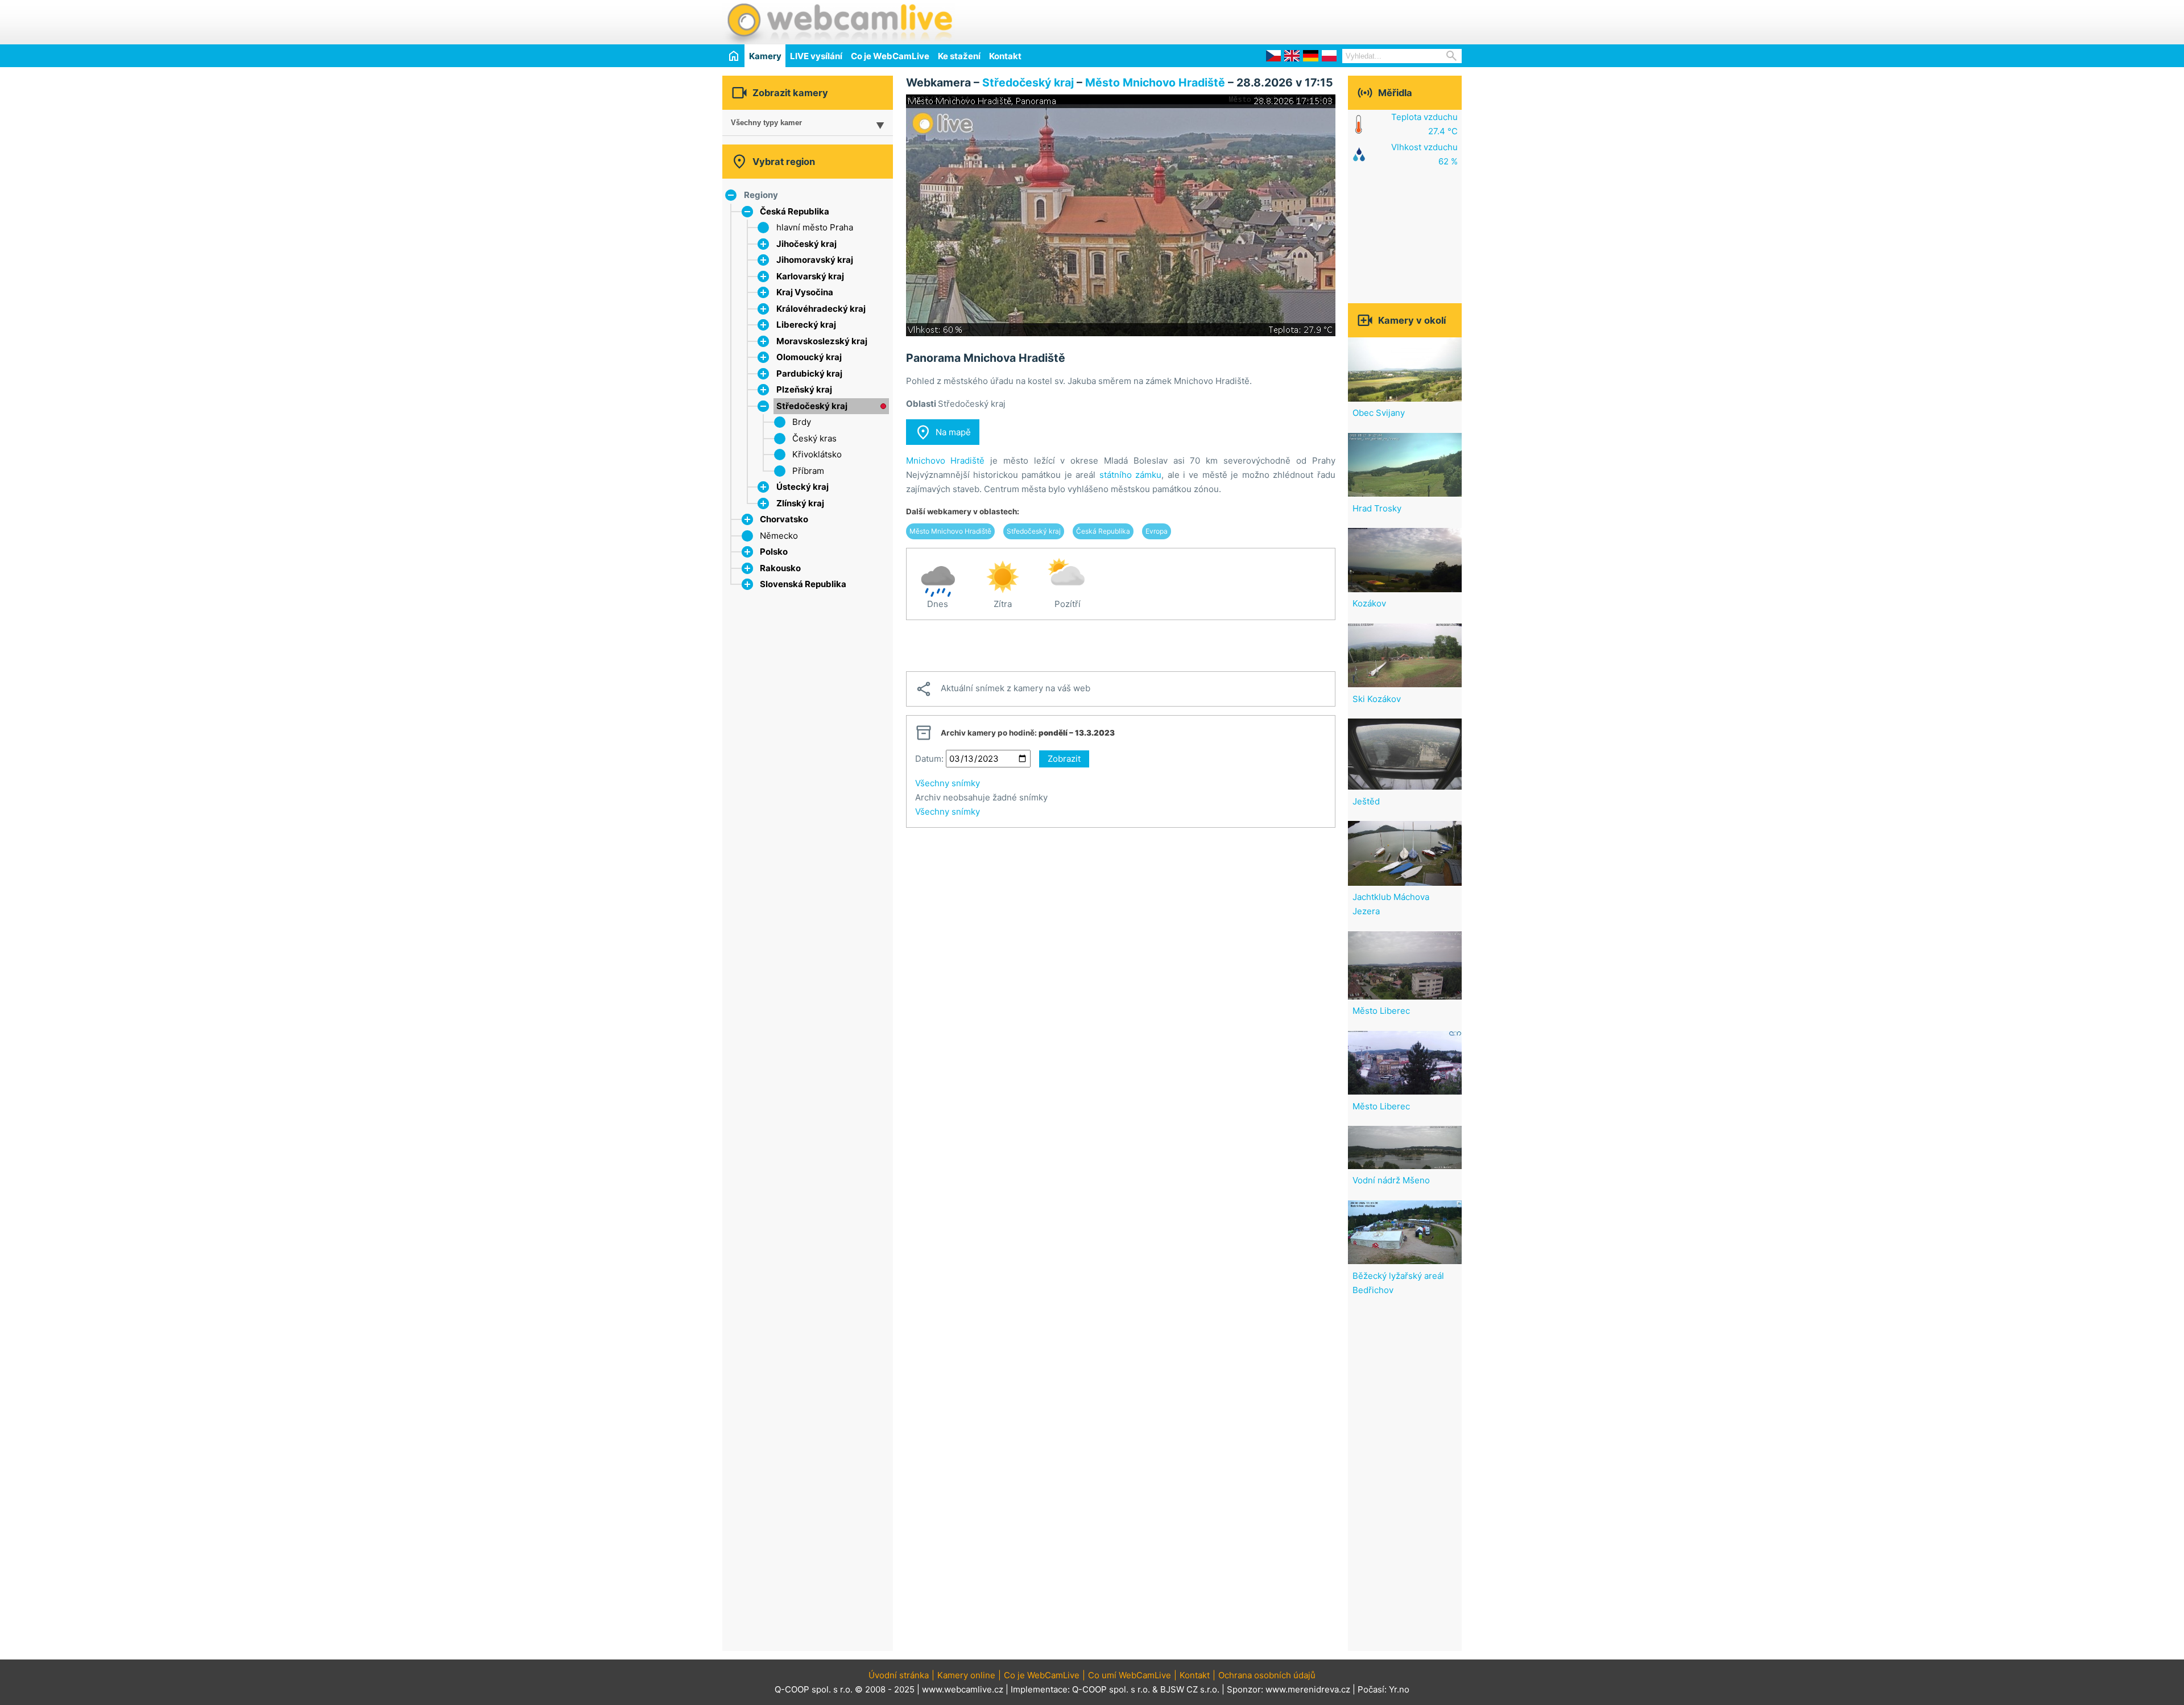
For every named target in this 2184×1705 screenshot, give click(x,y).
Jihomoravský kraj (815, 260)
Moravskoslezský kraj (822, 341)
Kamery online (966, 1675)
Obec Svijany (1379, 413)
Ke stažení (959, 56)
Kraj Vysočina (805, 292)
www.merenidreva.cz (1308, 1689)
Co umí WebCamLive (1130, 1675)
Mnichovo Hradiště (946, 461)
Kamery (765, 56)
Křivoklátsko (817, 454)
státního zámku (1130, 475)
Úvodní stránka (899, 1675)
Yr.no (1399, 1689)
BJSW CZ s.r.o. (1190, 1689)
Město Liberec (1381, 1011)
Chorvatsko (784, 519)
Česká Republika (795, 211)
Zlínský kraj (800, 503)
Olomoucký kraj (809, 357)
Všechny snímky (948, 783)
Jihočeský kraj (806, 244)
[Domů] (733, 55)
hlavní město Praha (815, 227)
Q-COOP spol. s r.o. (1111, 1689)
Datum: (929, 759)
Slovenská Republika (803, 584)
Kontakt (1005, 56)
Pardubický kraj (809, 373)
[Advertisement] (1329, 20)
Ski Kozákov (1377, 699)
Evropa (1157, 531)
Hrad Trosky (1377, 508)
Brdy (802, 422)
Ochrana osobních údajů (1267, 1675)
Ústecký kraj (803, 487)
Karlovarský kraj (810, 276)
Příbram (808, 471)
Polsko (774, 552)
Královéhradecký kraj (821, 309)
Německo (779, 536)
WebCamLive (839, 22)
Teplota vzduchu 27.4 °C (1424, 124)
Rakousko (780, 568)
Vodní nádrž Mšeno (1391, 1180)
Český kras (814, 438)
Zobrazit (1064, 759)
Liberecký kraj (806, 325)
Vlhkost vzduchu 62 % (1424, 154)
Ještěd (1366, 801)
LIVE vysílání (816, 56)
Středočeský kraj (812, 406)
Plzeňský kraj (804, 389)
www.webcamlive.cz (963, 1689)
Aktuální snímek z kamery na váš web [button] (1003, 689)
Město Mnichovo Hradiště (1155, 82)
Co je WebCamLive (890, 56)
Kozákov (1369, 603)
